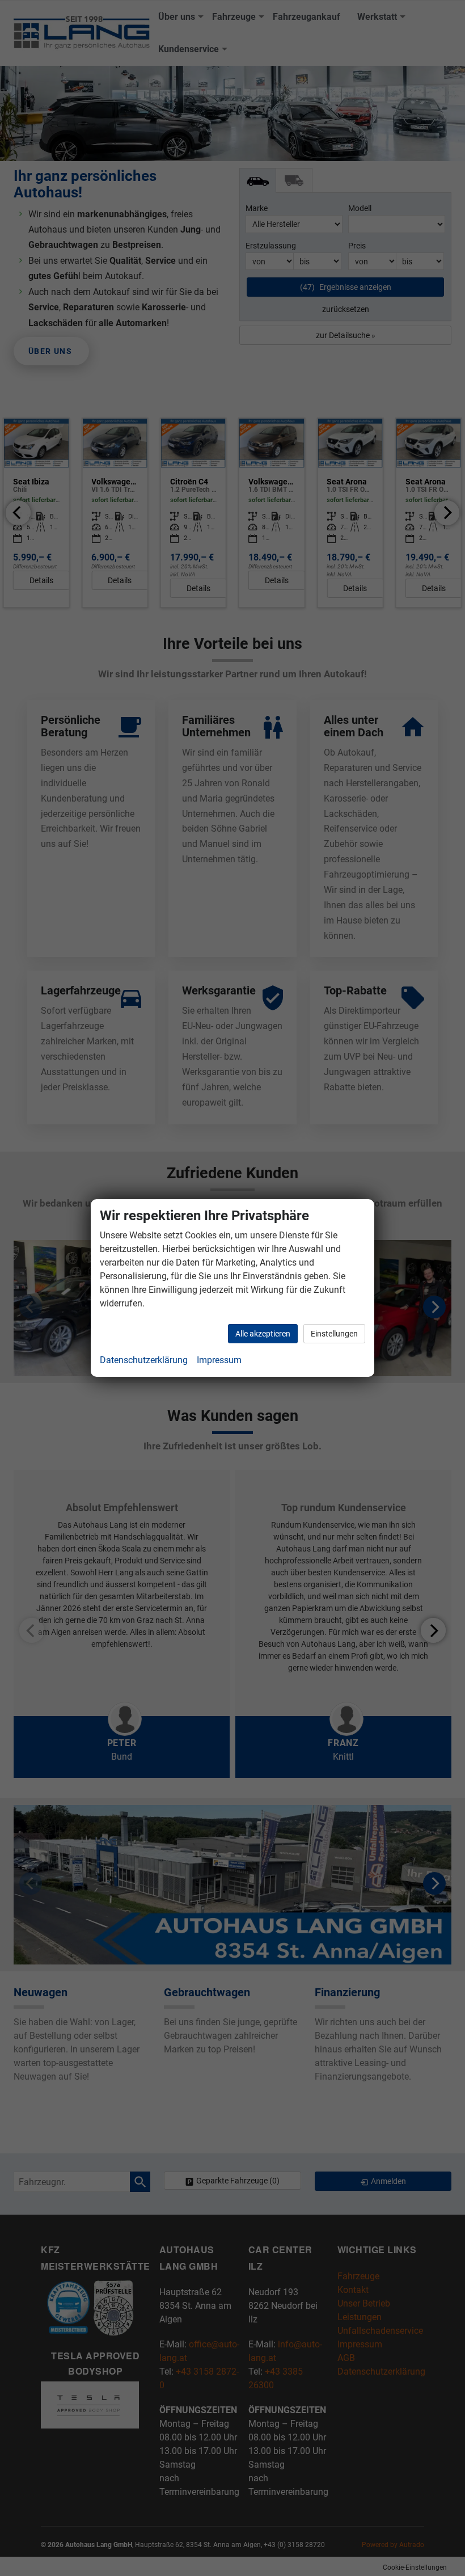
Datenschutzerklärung (144, 1360)
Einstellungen (334, 1334)
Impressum (219, 1360)
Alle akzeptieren (263, 1334)
